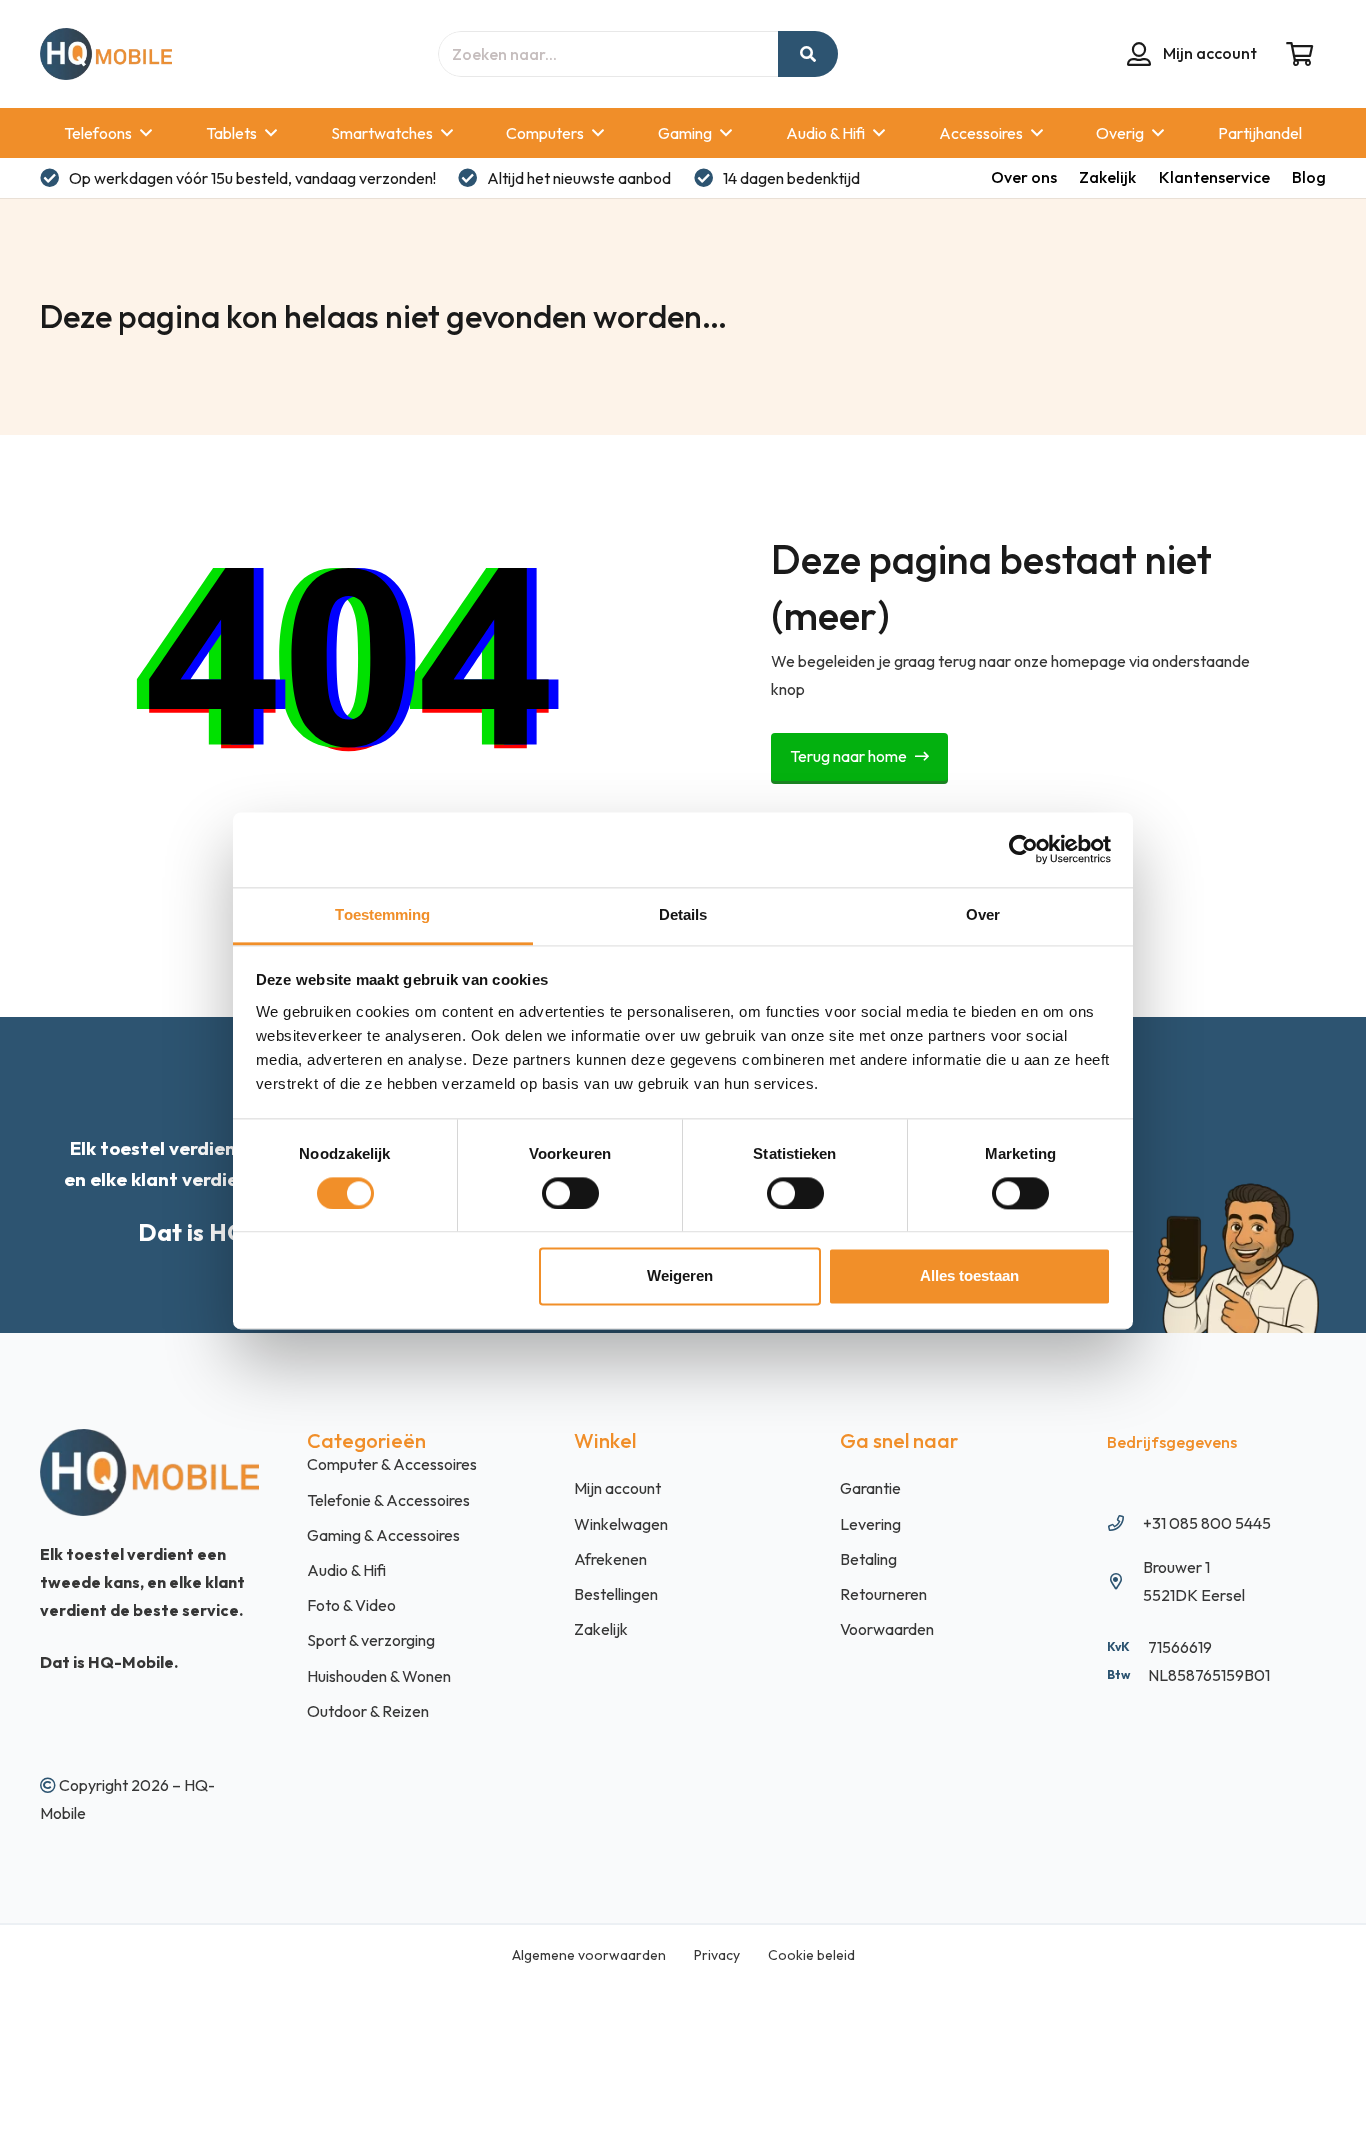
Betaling (868, 1559)
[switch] (570, 1193)
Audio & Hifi (346, 1570)
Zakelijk (601, 1629)
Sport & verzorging (371, 1640)
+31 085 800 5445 (1207, 1523)
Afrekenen (610, 1559)
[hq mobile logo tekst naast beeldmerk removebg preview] (106, 54)
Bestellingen (616, 1594)
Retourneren (883, 1594)
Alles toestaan (969, 1276)
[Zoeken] (808, 54)
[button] (146, 132)
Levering (870, 1524)
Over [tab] (983, 914)
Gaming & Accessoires (383, 1535)
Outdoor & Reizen (368, 1711)
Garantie (870, 1488)
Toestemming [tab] (382, 914)
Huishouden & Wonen (379, 1676)
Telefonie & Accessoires (388, 1500)
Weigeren (680, 1276)
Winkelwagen (621, 1524)
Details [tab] (683, 914)
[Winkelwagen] (1299, 54)
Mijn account (617, 1488)
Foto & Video (351, 1605)
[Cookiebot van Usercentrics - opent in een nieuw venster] (1023, 849)
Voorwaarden (887, 1629)
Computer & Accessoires (392, 1464)
